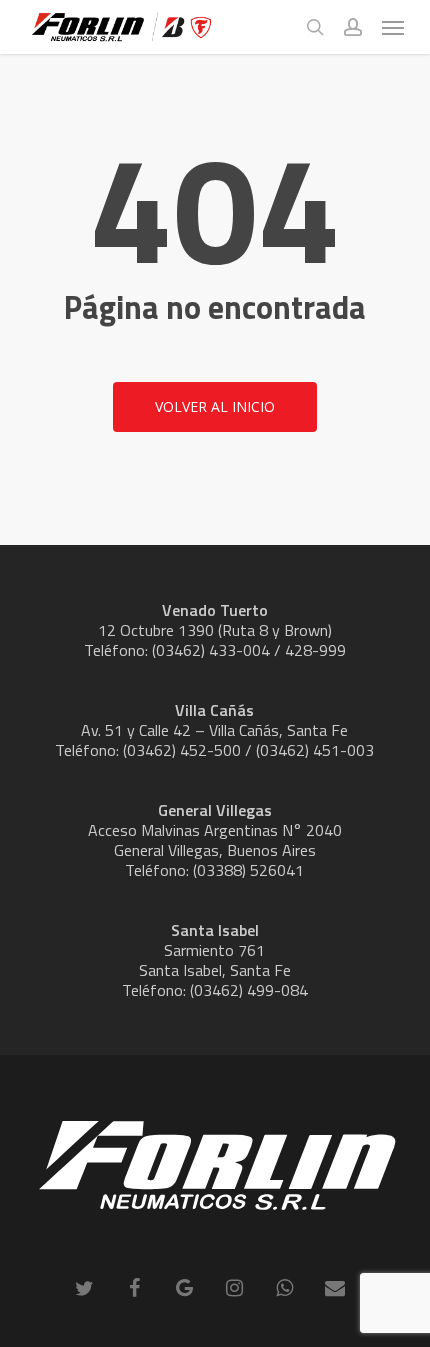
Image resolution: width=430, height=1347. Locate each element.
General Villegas (215, 810)
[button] (393, 27)
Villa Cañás (214, 710)
